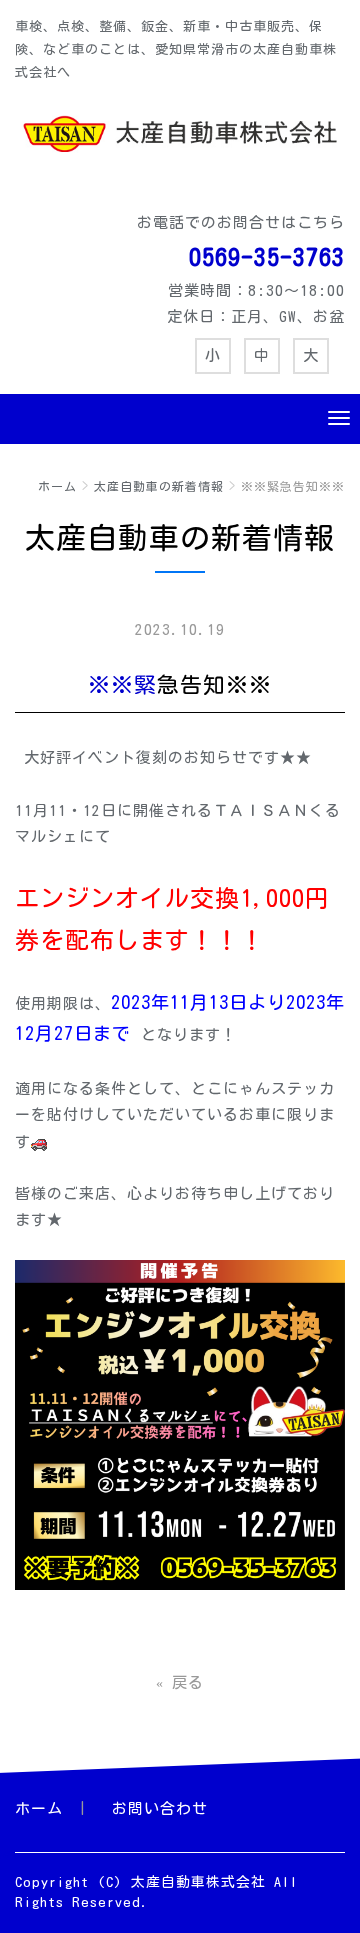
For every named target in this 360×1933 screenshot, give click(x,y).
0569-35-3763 (267, 257)
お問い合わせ (160, 1808)
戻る (180, 1682)
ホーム (57, 486)
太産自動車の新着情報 (159, 486)
